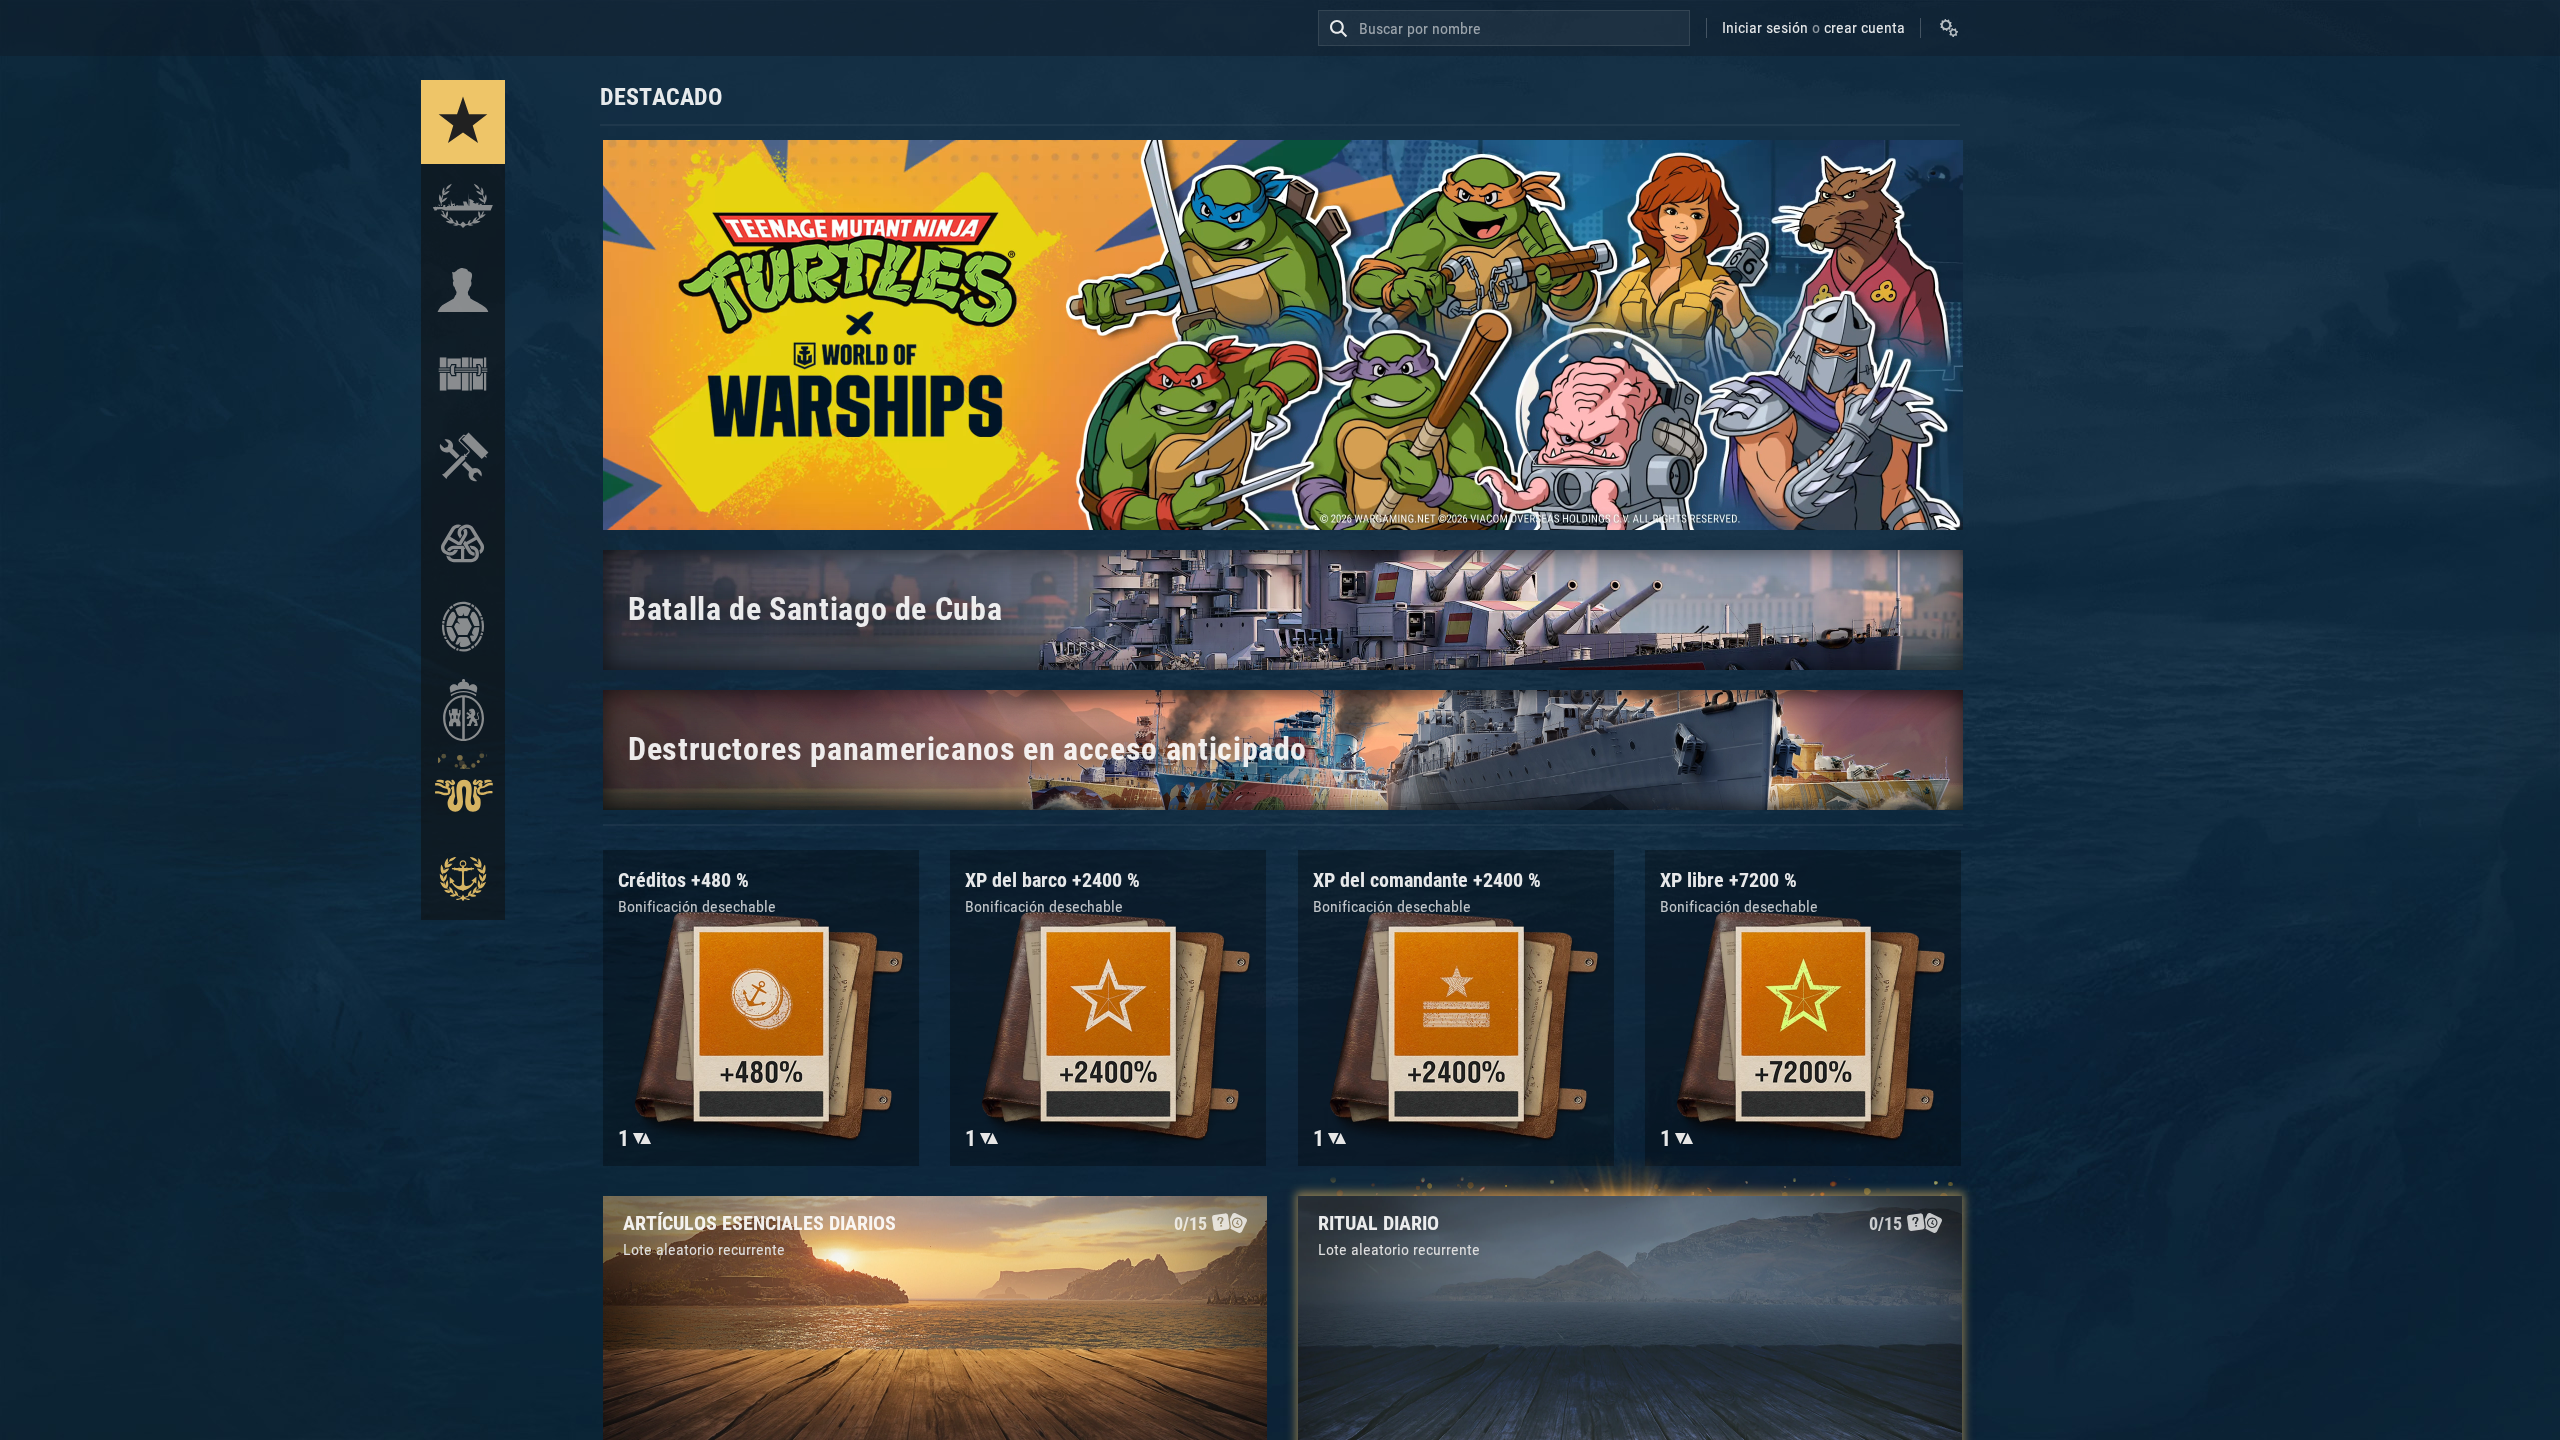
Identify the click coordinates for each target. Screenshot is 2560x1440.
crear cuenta (1864, 27)
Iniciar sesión (1765, 27)
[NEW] (463, 122)
